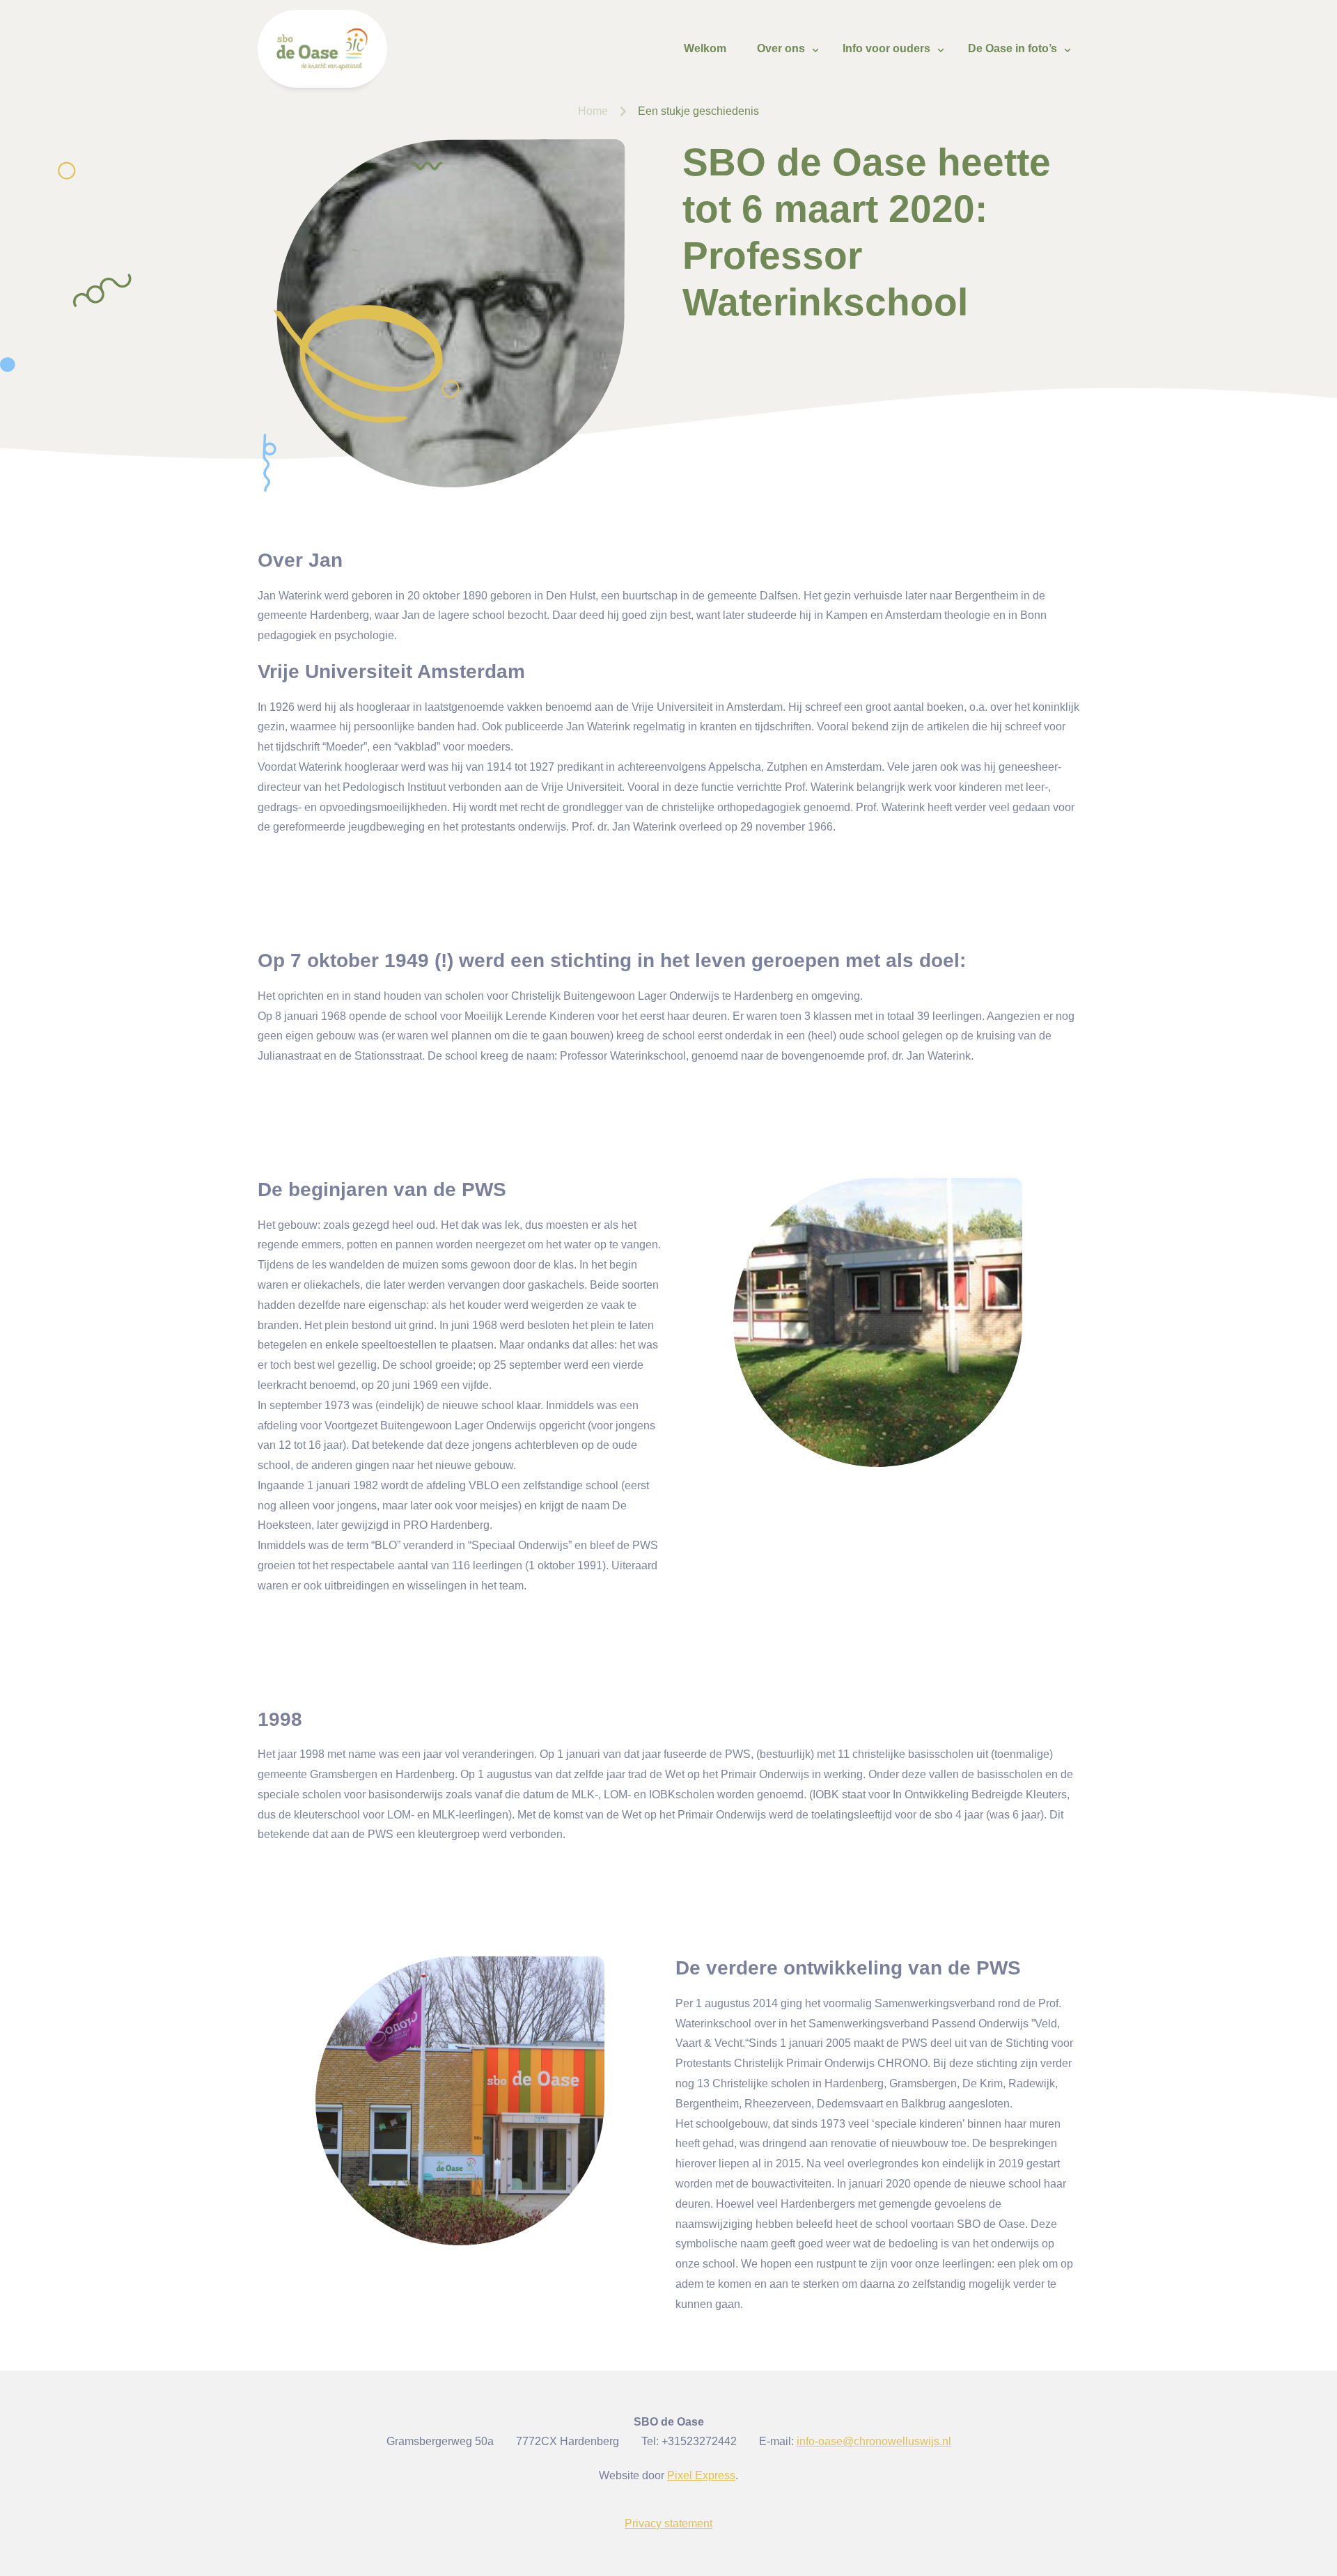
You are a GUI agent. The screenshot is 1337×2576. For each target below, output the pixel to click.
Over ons (781, 48)
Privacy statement (668, 2523)
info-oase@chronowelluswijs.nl (874, 2441)
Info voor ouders (886, 48)
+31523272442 (699, 2441)
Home (593, 111)
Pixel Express (701, 2475)
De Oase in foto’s (1012, 48)
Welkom (705, 48)
